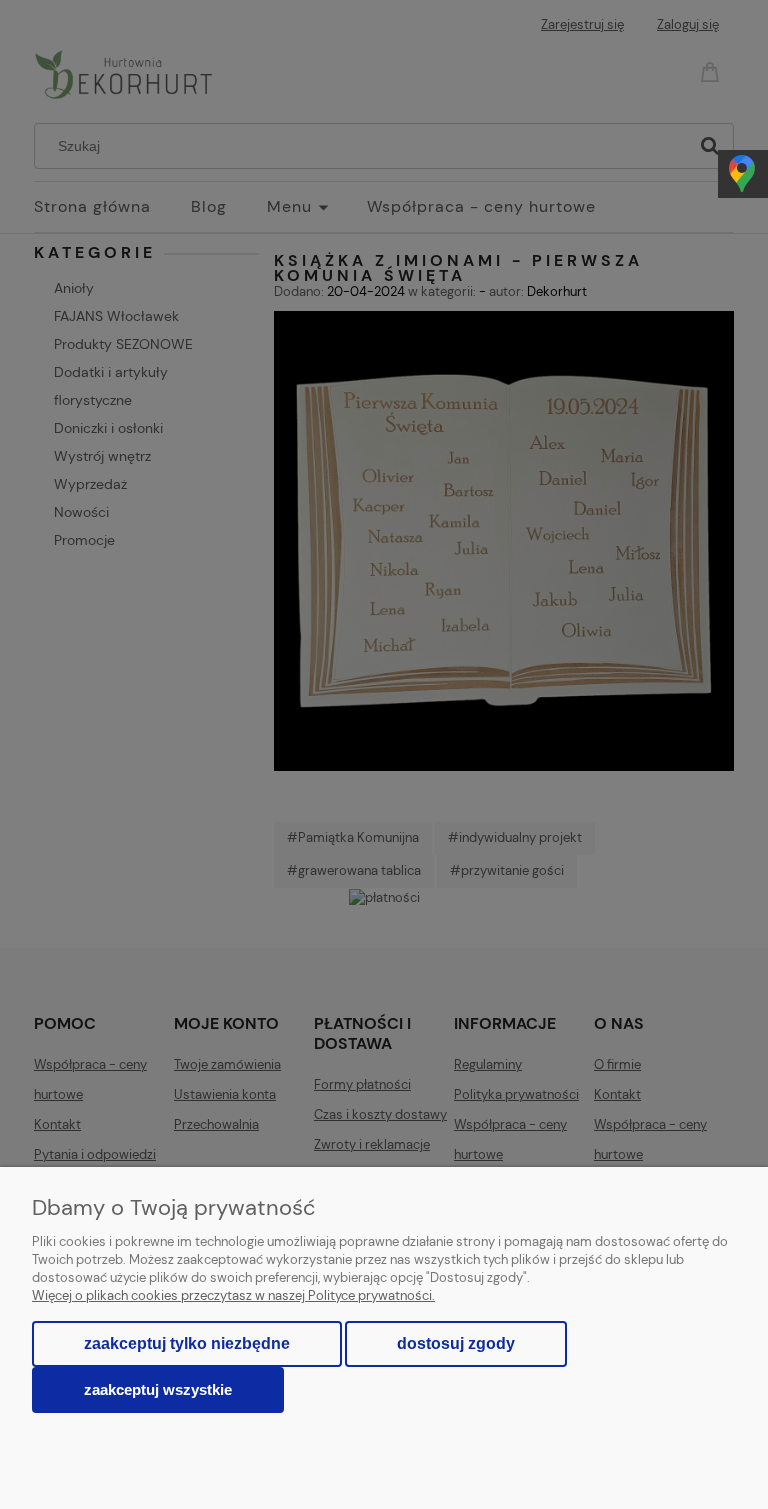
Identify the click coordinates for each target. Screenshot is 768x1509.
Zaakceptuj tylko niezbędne (187, 1343)
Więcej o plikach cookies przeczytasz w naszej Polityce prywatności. (233, 1295)
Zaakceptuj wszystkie (158, 1389)
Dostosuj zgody (456, 1343)
